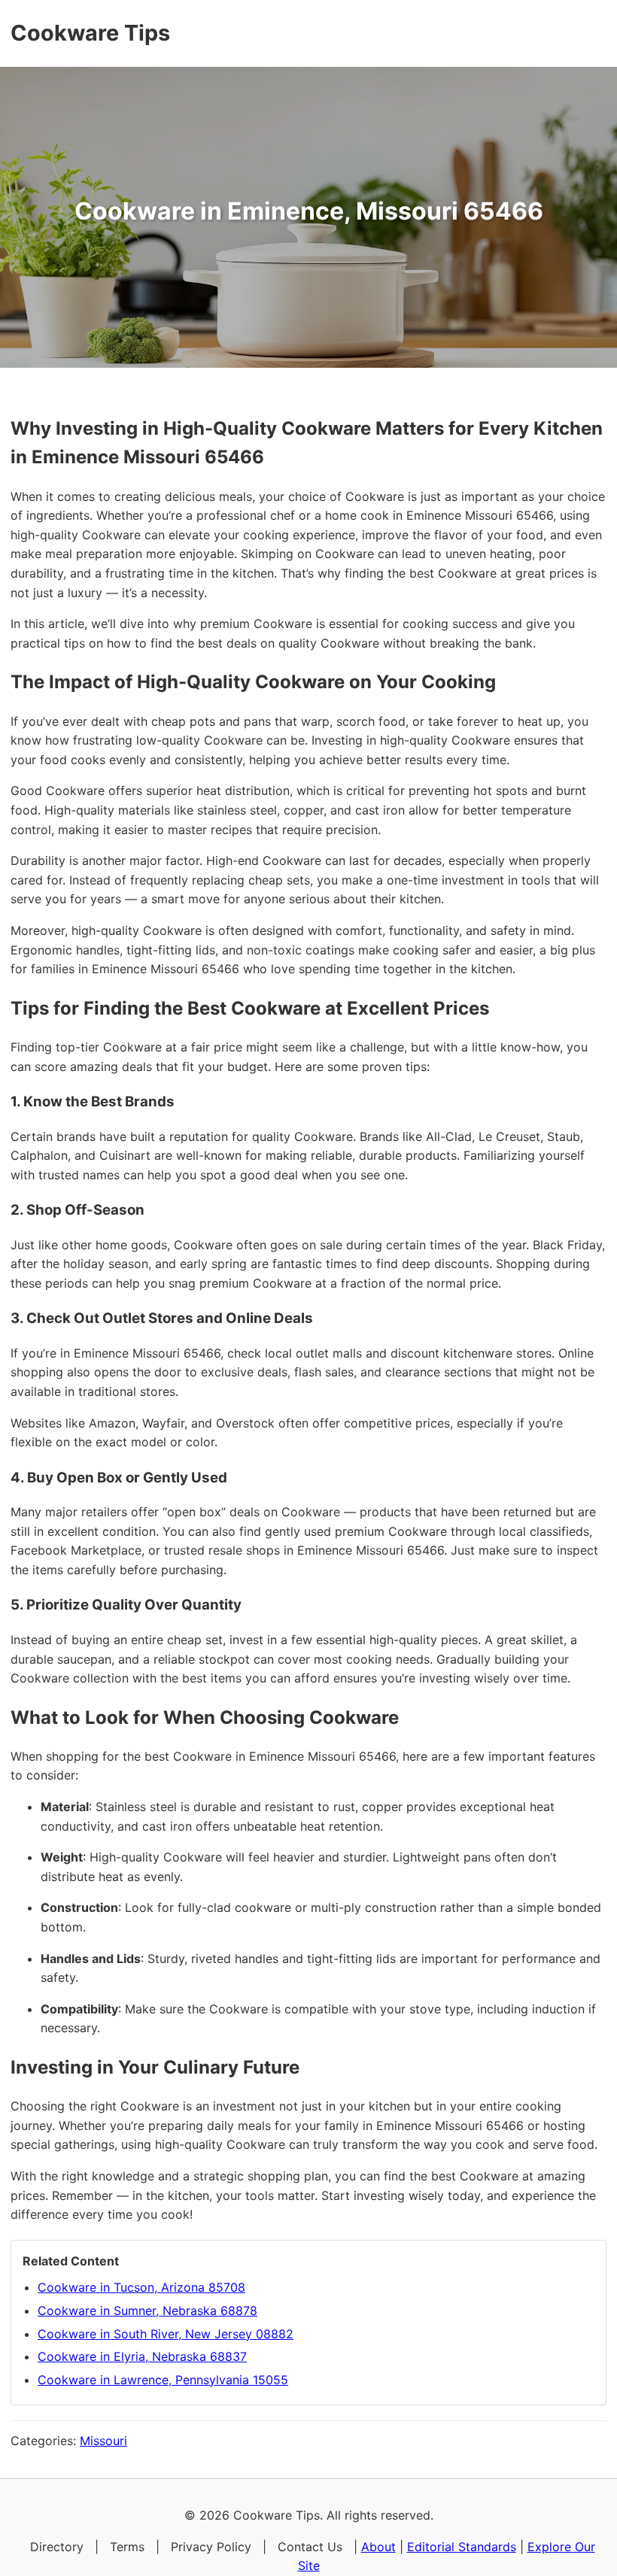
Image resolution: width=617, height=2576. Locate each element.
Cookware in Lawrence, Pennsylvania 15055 (163, 2380)
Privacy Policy (211, 2547)
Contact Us (310, 2547)
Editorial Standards (462, 2547)
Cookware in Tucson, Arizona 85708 (141, 2287)
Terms (127, 2547)
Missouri (103, 2441)
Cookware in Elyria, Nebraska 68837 (142, 2356)
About (378, 2547)
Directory (57, 2547)
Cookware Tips (90, 33)
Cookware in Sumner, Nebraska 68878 (147, 2311)
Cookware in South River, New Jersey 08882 (166, 2334)
